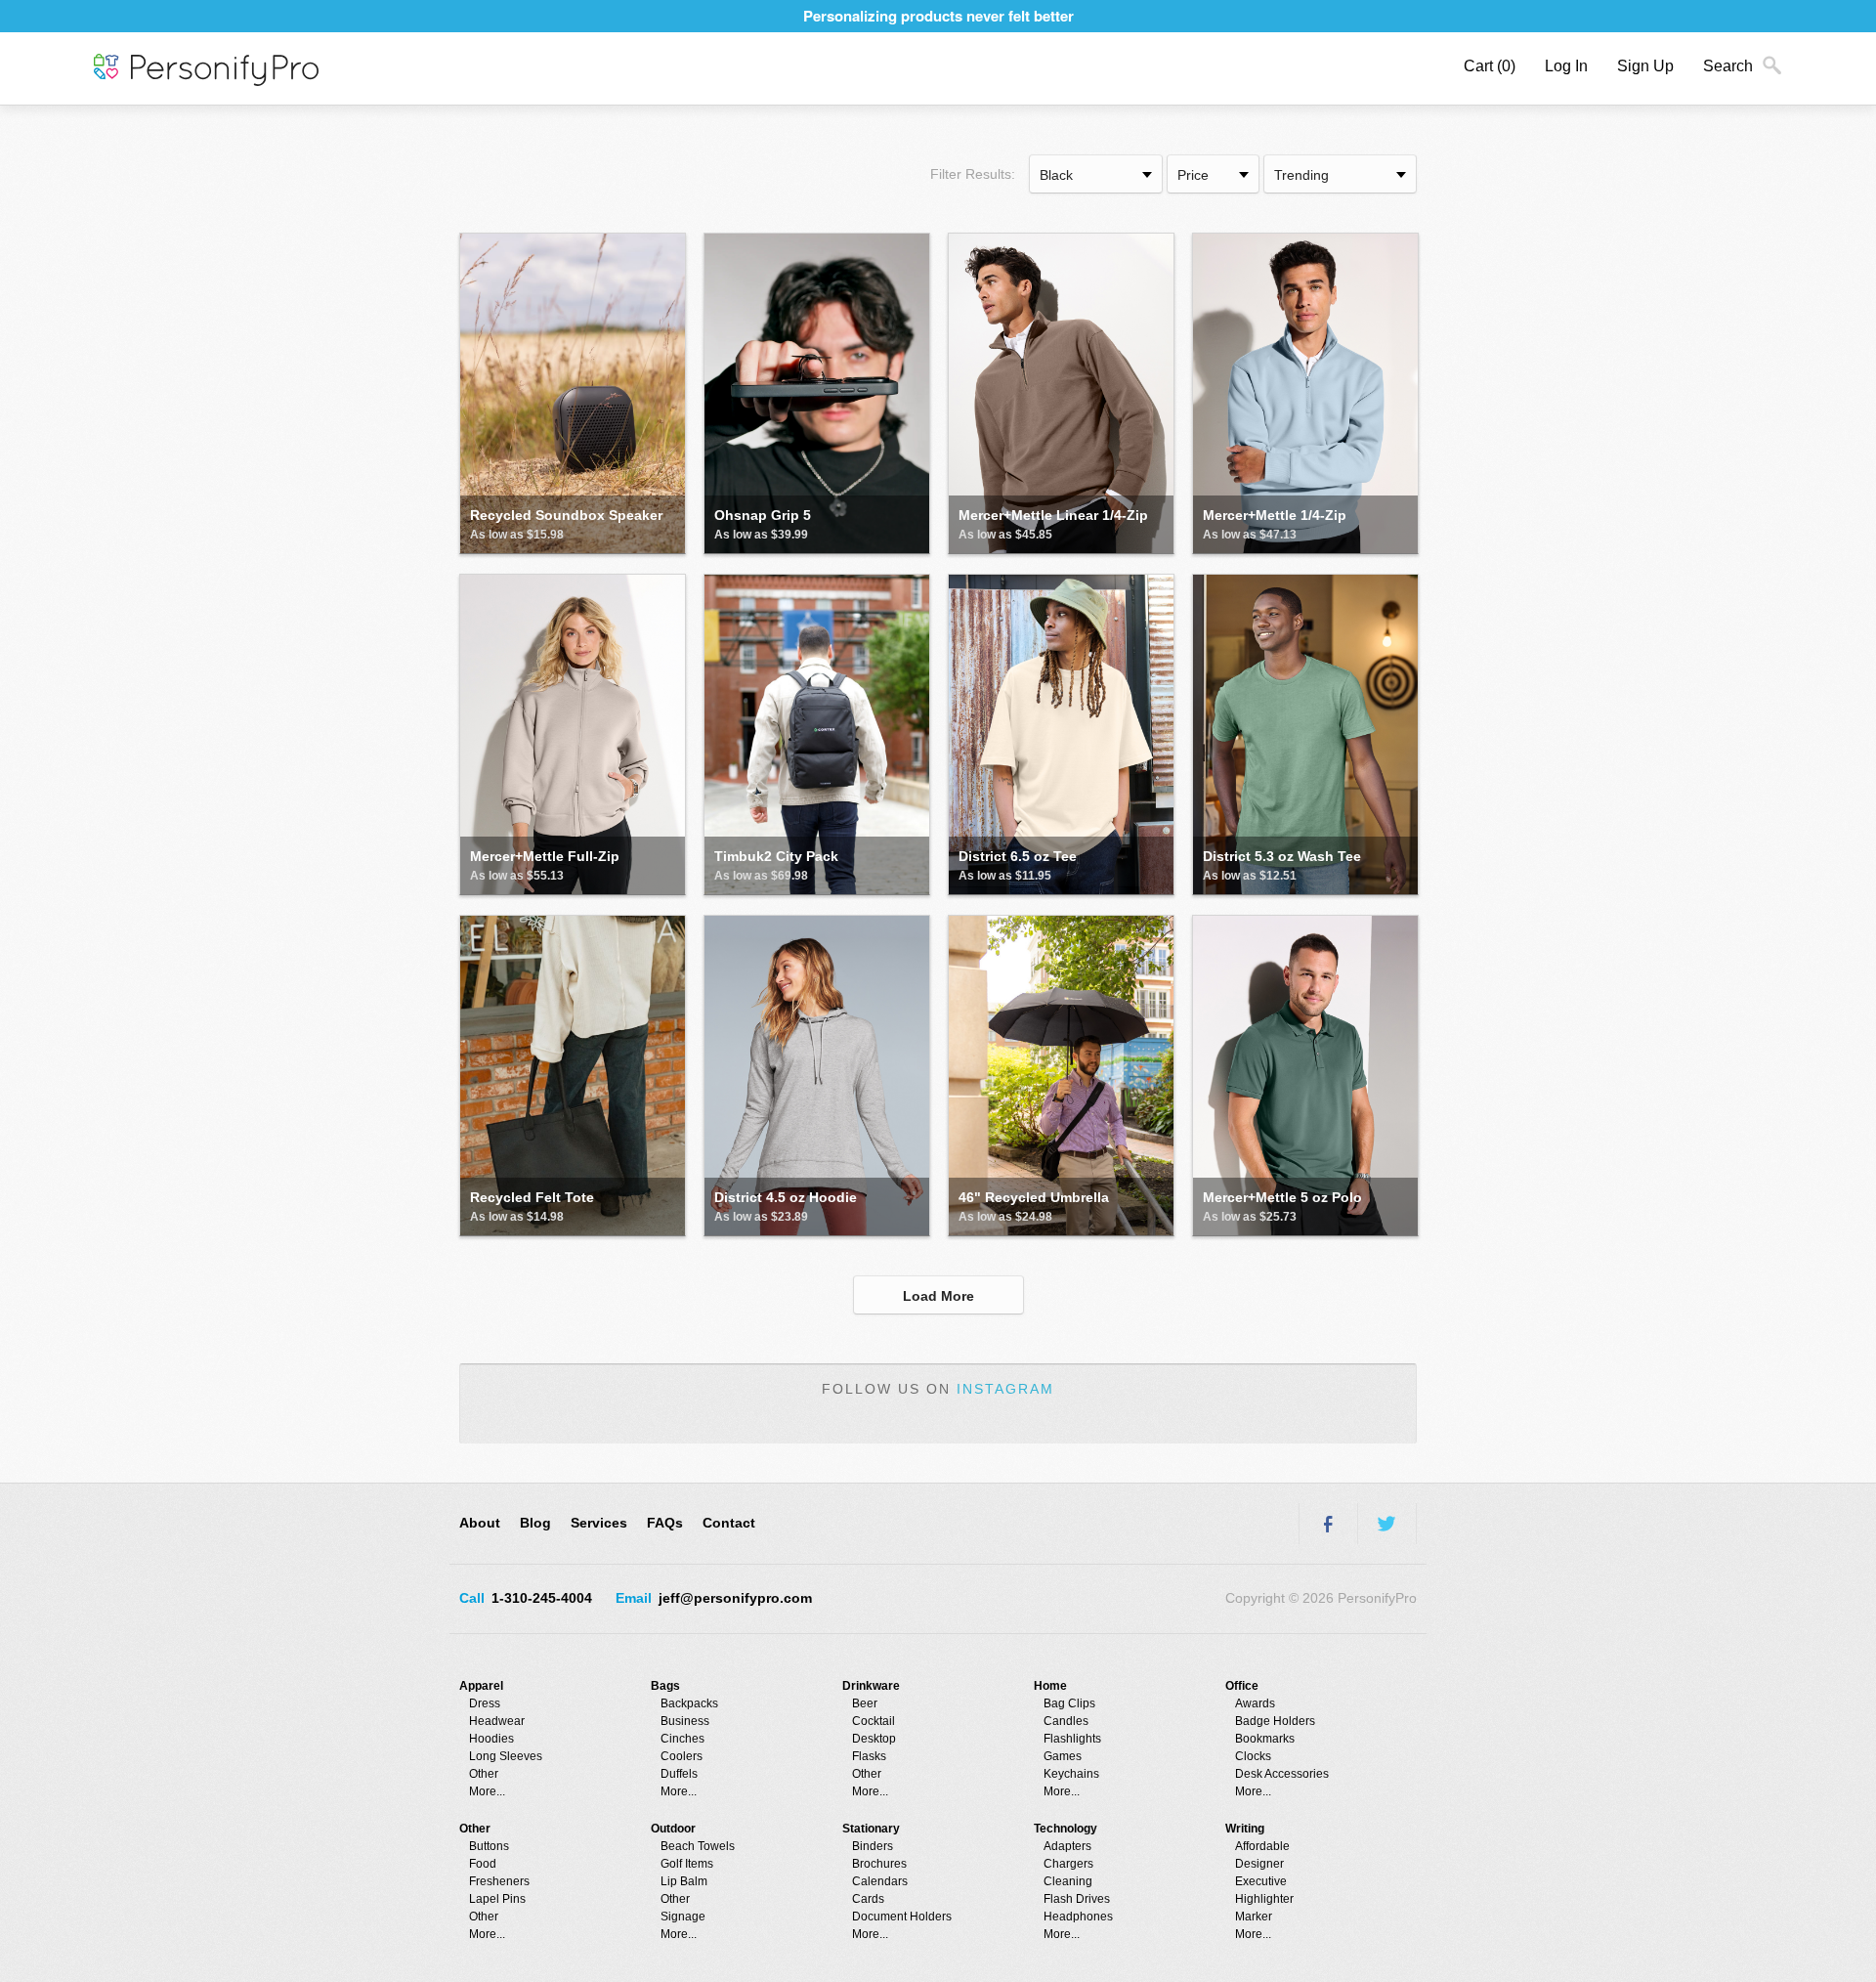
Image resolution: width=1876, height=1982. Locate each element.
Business (685, 1721)
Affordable (1262, 1846)
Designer (1259, 1864)
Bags (665, 1686)
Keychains (1071, 1774)
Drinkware (871, 1686)
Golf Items (687, 1864)
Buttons (489, 1846)
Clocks (1253, 1756)
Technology (1066, 1829)
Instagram (1005, 1389)
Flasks (869, 1756)
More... (487, 1791)
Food (483, 1864)
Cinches (682, 1739)
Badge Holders (1275, 1721)
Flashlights (1072, 1739)
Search (1728, 66)
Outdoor (673, 1829)
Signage (683, 1917)
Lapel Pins (497, 1899)
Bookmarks (1265, 1739)
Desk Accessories (1282, 1774)
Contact (729, 1523)
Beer (865, 1703)
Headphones (1078, 1917)
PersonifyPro (206, 70)
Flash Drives (1077, 1899)
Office (1242, 1686)
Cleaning (1068, 1881)
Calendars (880, 1881)
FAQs (665, 1523)
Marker (1254, 1917)
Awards (1255, 1703)
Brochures (879, 1864)
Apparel (481, 1686)
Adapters (1067, 1846)
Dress (485, 1703)
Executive (1261, 1881)
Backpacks (689, 1703)
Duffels (679, 1774)
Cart (1490, 66)
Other (484, 1774)
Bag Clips (1069, 1703)
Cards (868, 1899)
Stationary (871, 1829)
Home (1050, 1686)
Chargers (1068, 1864)
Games (1063, 1756)
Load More (938, 1296)
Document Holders (902, 1917)
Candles (1066, 1721)
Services (599, 1523)
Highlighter (1264, 1899)
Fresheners (499, 1881)
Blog (535, 1523)
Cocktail (874, 1721)
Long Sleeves (506, 1756)
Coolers (682, 1756)
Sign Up (1645, 66)
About (480, 1523)
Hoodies (491, 1739)
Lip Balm (684, 1881)
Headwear (497, 1721)
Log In (1566, 66)
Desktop (874, 1739)
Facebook (1328, 1524)
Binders (873, 1846)
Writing (1245, 1829)
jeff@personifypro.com (735, 1598)
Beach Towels (698, 1846)
